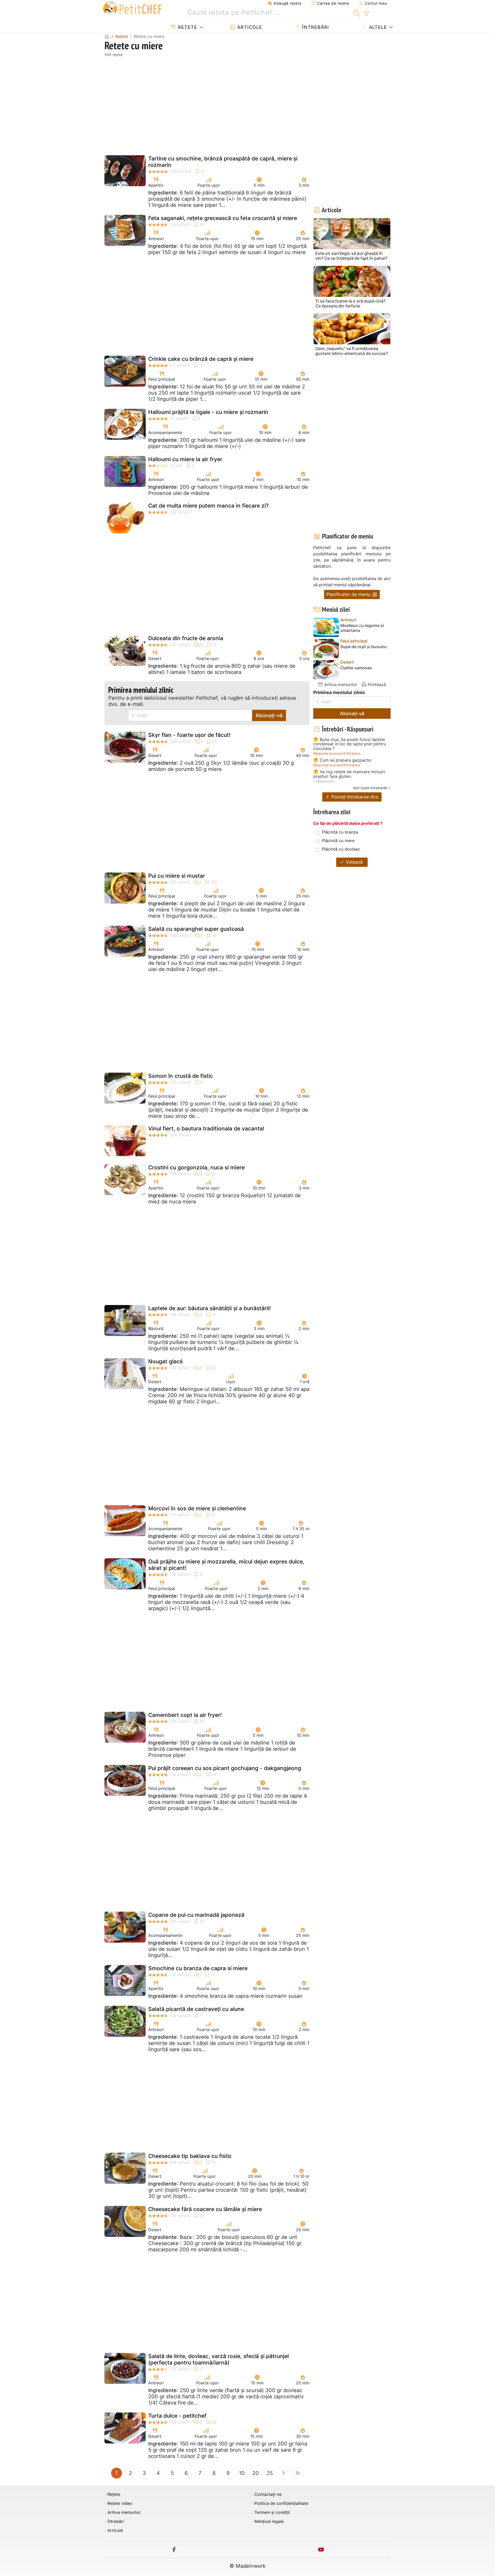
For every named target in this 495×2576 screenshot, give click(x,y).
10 (242, 2473)
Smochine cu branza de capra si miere (198, 1968)
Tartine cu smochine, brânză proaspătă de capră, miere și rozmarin (223, 162)
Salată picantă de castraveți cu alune (196, 2009)
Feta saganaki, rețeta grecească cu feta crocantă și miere (223, 218)
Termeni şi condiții (272, 2512)
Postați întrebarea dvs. (355, 797)
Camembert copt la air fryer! (185, 1715)
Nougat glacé (166, 1361)
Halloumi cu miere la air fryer (185, 459)
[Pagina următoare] (284, 2473)
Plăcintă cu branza (340, 832)
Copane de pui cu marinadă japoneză (196, 1915)
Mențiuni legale (269, 2521)
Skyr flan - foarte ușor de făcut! (189, 735)
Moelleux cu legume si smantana (362, 628)
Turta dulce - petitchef (177, 2416)
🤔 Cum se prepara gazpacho (342, 760)
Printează (376, 684)
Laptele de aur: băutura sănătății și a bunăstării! (209, 1308)
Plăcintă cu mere (338, 841)
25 (270, 2473)
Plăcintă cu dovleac (341, 849)
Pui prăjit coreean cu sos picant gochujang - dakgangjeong (225, 1768)
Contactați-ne (268, 2494)
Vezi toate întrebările (370, 788)
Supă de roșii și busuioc (364, 647)
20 (256, 2473)
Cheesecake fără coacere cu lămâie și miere (205, 2209)
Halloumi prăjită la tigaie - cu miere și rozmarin (208, 412)
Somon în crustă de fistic (181, 1076)
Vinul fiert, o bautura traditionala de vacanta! (206, 1128)
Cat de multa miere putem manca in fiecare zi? (208, 506)
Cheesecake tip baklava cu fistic (190, 2156)
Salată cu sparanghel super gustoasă (196, 929)
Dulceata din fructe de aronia (186, 638)
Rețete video (120, 2503)
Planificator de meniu (349, 594)
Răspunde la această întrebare (337, 753)
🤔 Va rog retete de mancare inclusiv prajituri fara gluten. (349, 774)
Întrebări (315, 27)
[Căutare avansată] (366, 14)
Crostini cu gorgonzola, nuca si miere (196, 1167)
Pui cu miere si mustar (177, 876)
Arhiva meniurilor (340, 684)
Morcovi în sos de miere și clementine (197, 1508)
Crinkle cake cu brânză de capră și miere (201, 359)
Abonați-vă (269, 715)
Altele (377, 27)
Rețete (187, 27)
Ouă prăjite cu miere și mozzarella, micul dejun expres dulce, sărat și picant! (226, 1565)
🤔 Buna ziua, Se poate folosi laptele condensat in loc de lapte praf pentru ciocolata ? (350, 744)
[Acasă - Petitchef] (107, 36)
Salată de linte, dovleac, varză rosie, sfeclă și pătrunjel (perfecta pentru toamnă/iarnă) (218, 2359)
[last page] (298, 2473)
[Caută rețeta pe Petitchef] (357, 13)
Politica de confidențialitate (281, 2503)
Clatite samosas (356, 668)
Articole (249, 27)
